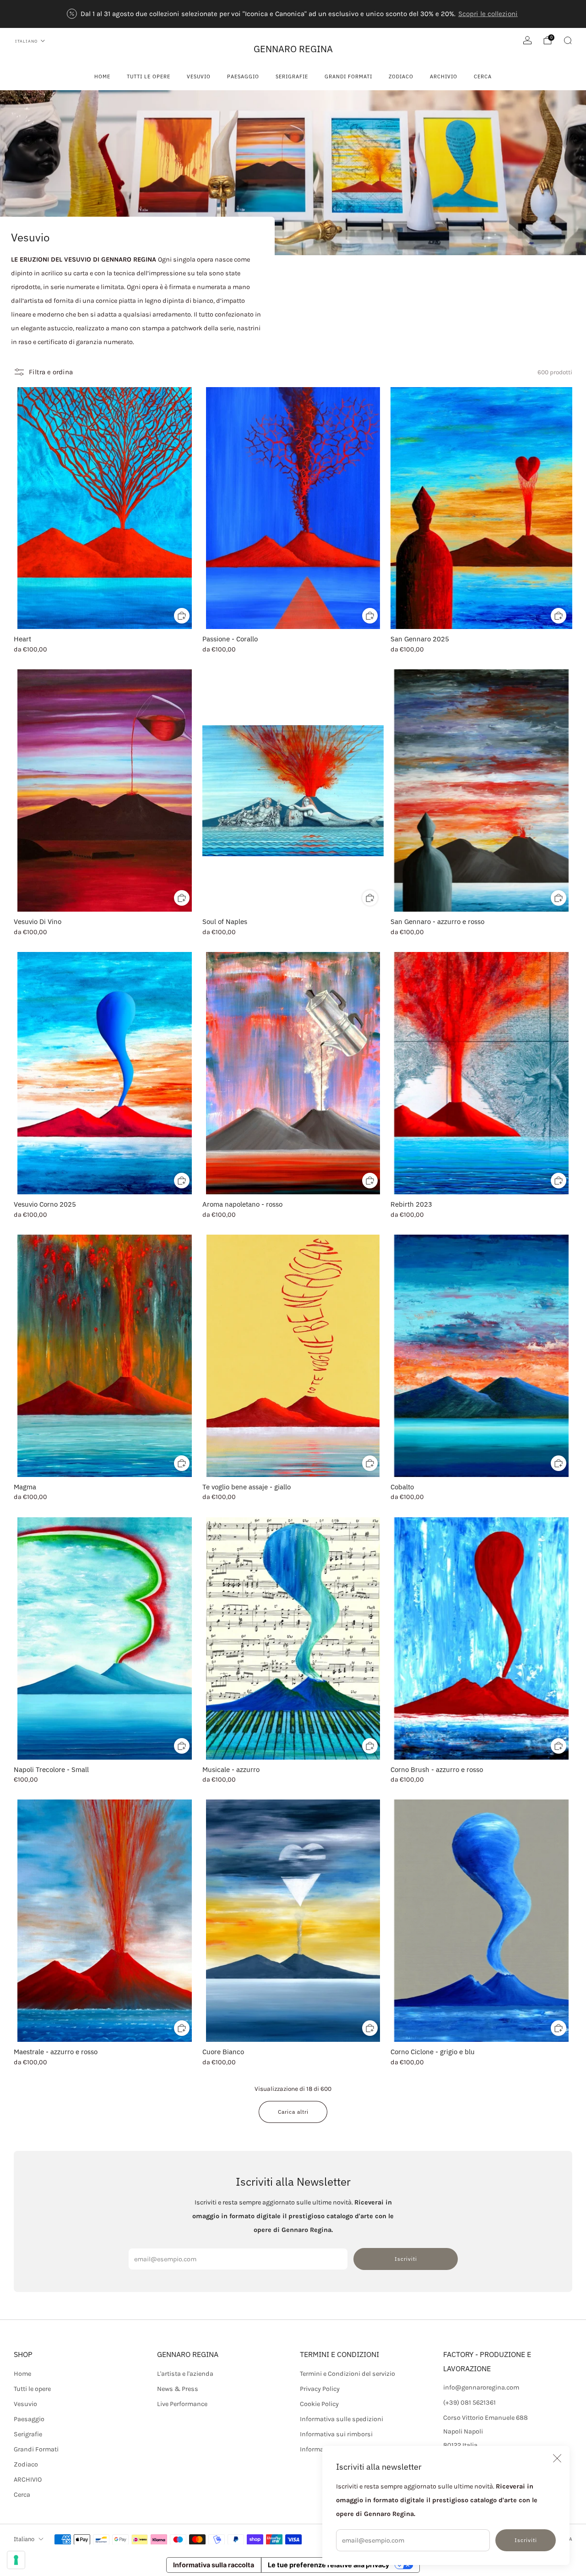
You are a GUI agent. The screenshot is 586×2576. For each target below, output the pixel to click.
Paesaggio (243, 77)
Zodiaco (401, 77)
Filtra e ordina (51, 372)
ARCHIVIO (444, 77)
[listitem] (293, 14)
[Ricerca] (568, 40)
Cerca (483, 77)
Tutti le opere (149, 77)
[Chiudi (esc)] (557, 2458)
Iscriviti (526, 2540)
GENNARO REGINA (293, 49)
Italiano (26, 41)
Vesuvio (199, 77)
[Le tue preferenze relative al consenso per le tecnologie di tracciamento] (16, 2560)
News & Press (178, 2389)
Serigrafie (292, 77)
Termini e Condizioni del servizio (347, 2374)
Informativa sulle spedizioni (342, 2419)
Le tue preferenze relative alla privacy (328, 2565)
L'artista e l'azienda (185, 2374)
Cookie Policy (319, 2404)
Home (102, 77)
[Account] (527, 40)
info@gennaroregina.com (481, 2387)
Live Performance (182, 2404)
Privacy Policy (320, 2389)
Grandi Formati (348, 77)
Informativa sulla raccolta (214, 2565)
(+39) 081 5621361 (469, 2403)
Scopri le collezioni (488, 14)
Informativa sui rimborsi (336, 2434)
